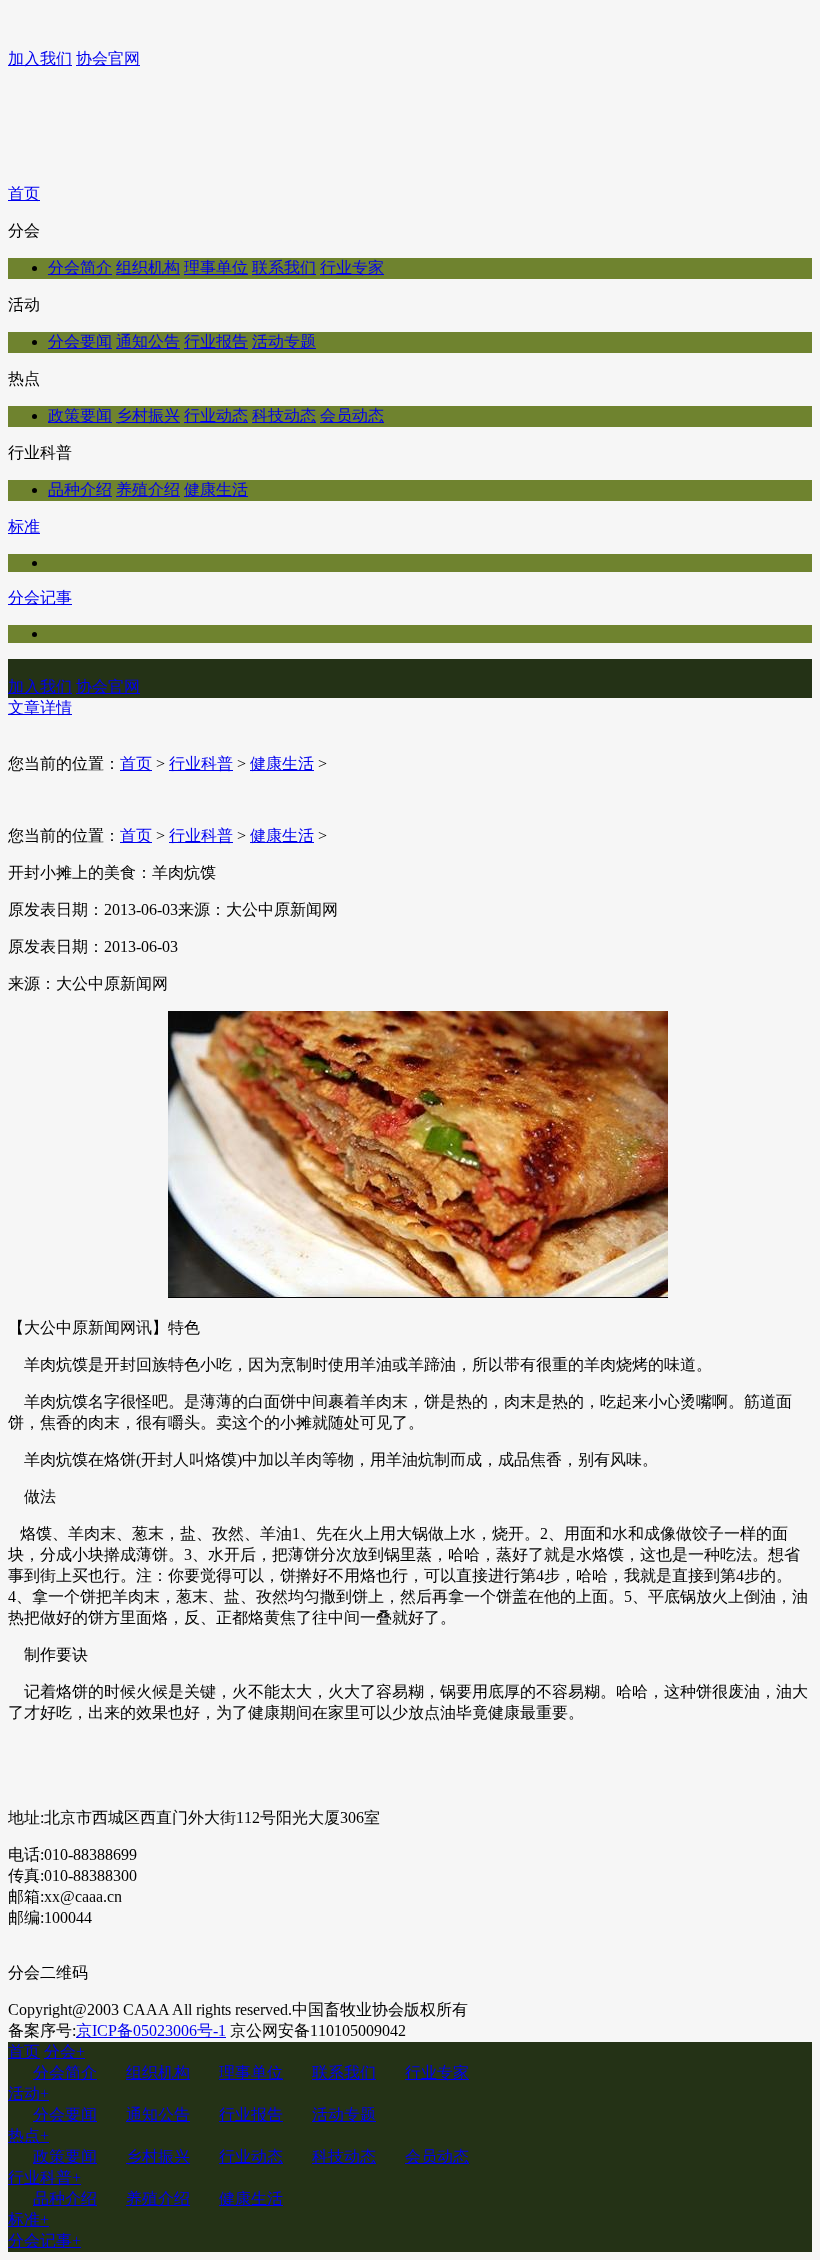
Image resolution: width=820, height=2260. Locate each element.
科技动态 (284, 415)
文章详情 (40, 707)
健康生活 (216, 489)
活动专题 (284, 341)
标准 (24, 526)
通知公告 (148, 341)
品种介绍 (80, 489)
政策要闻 (80, 415)
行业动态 (216, 415)
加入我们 (40, 58)
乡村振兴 (148, 415)
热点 (28, 2135)
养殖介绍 (148, 489)
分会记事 (40, 597)
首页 (24, 193)
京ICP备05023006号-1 (151, 2030)
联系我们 (284, 267)
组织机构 (148, 267)
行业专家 (352, 267)
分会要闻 (80, 341)
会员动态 (352, 415)
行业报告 (216, 341)
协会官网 (108, 58)
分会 (64, 2051)
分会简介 (80, 267)
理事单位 (216, 267)
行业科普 (201, 763)
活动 (28, 2093)
